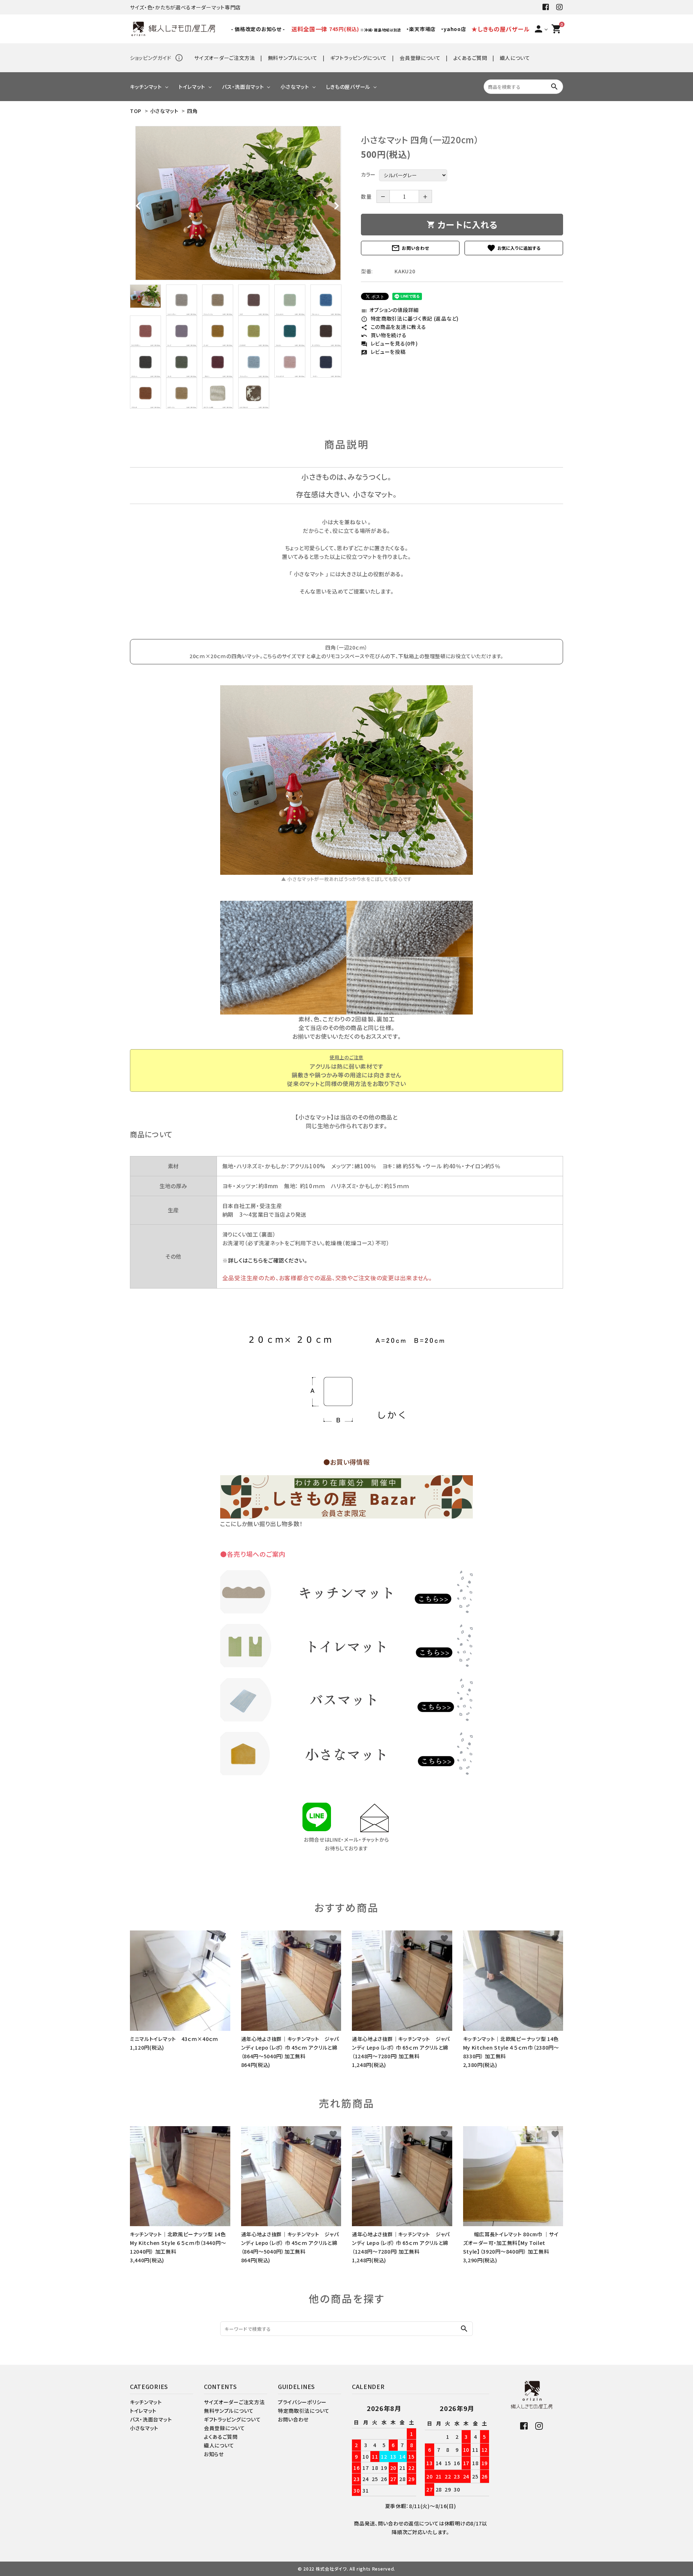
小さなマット (295, 87)
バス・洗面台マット (243, 87)
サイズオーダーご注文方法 (225, 58)
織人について (515, 58)
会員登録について (420, 58)
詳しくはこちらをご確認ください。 (268, 1260)
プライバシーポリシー (302, 2402)
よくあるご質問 (470, 58)
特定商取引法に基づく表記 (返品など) (410, 318)
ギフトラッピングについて (359, 58)
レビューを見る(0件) (389, 343)
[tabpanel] (238, 203)
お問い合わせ (410, 248)
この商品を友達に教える (393, 327)
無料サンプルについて (293, 58)
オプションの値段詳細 (390, 310)
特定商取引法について (304, 2411)
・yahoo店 (454, 29)
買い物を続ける (384, 335)
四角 (192, 111)
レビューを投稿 (383, 352)
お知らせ (214, 2454)
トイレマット (192, 87)
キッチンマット (146, 87)
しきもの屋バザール (348, 87)
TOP (136, 111)
